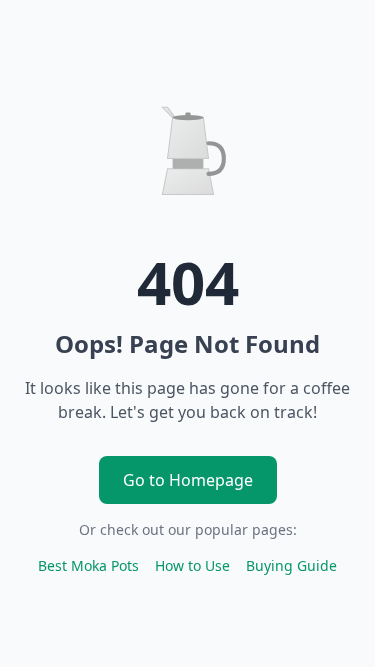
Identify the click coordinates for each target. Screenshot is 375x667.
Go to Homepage (188, 480)
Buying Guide (291, 565)
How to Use (192, 565)
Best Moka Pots (88, 565)
